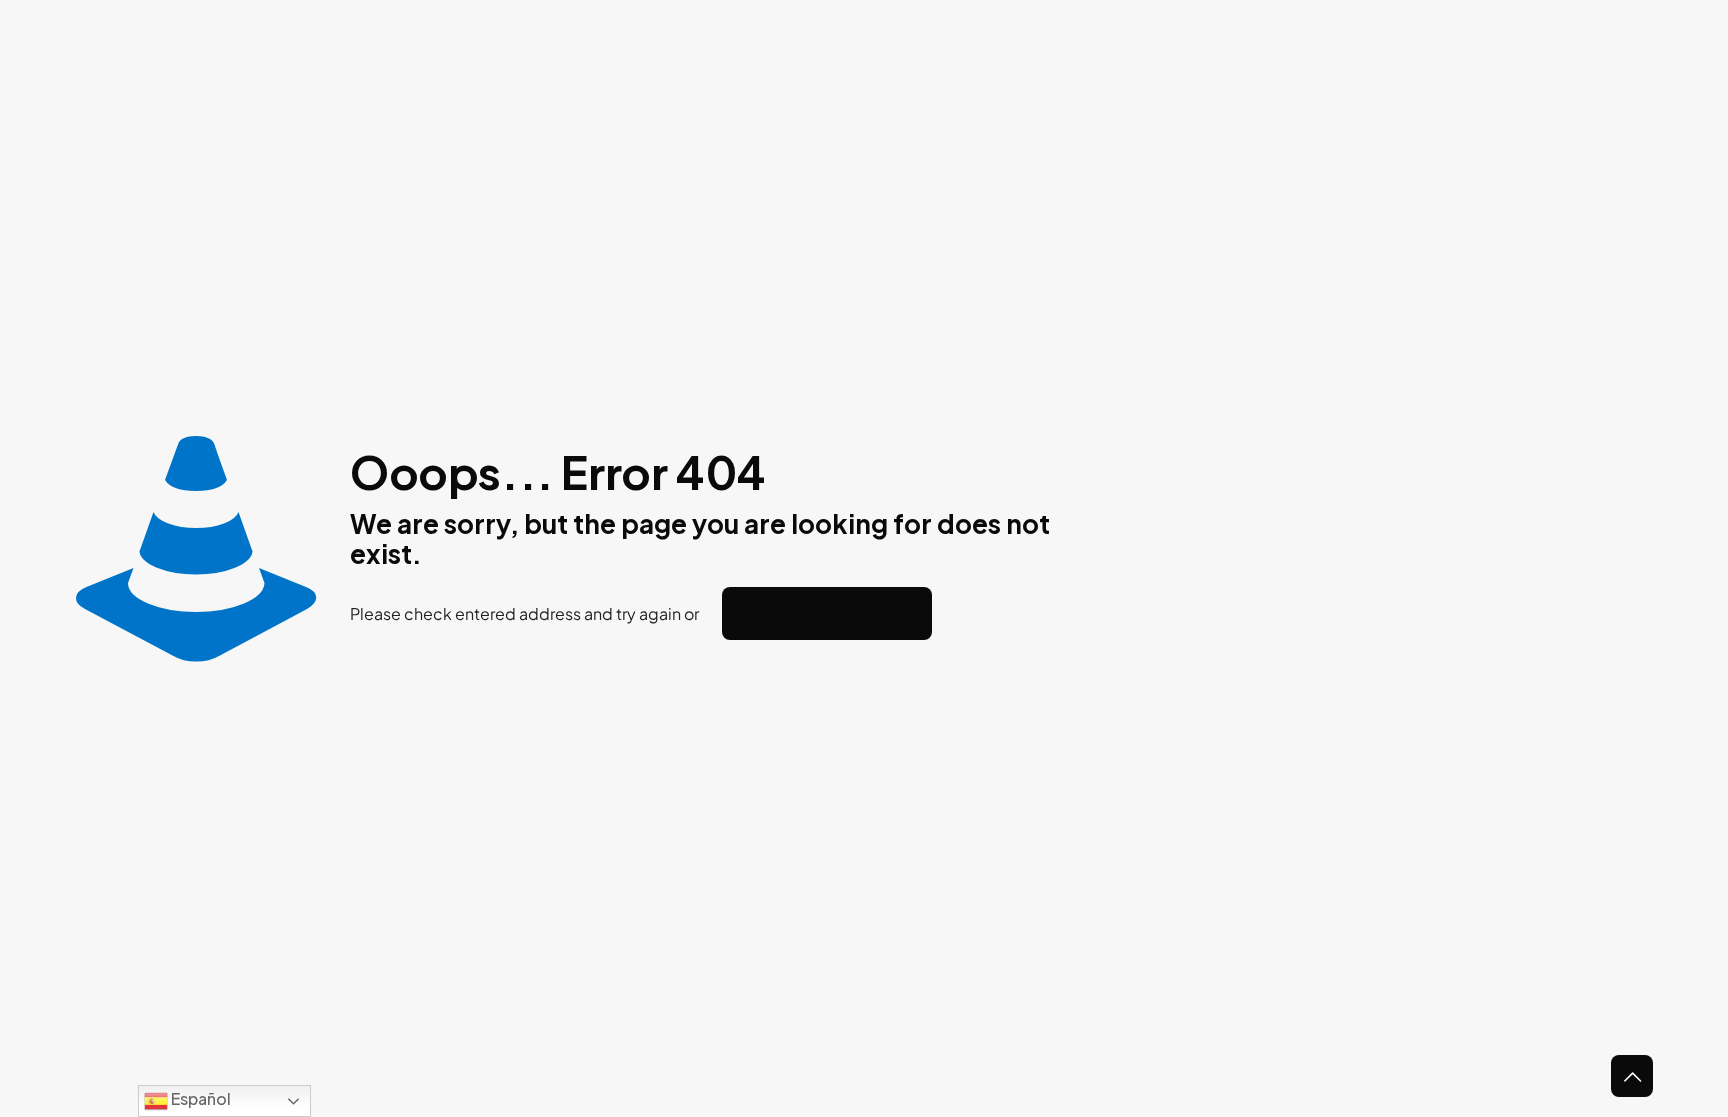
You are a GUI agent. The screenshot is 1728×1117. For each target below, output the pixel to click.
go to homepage (827, 613)
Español (199, 1098)
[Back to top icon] (1632, 1076)
